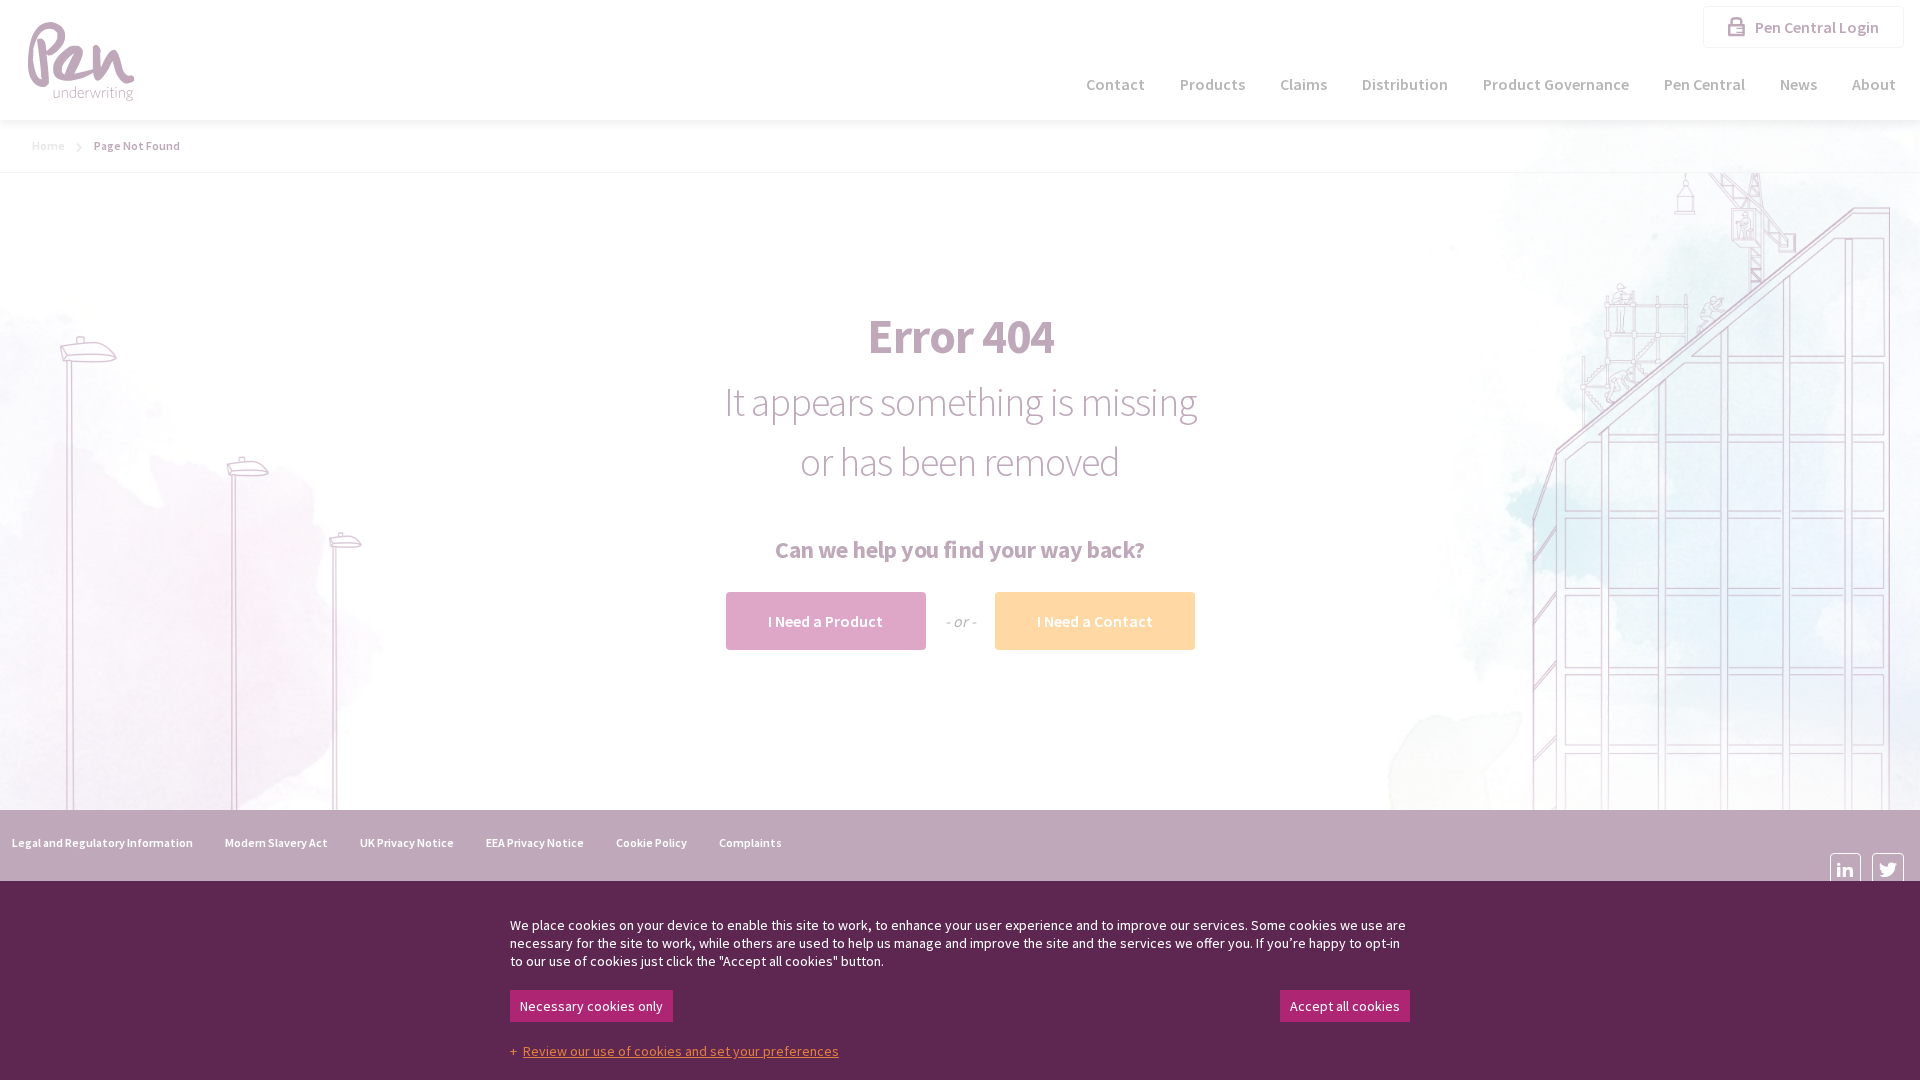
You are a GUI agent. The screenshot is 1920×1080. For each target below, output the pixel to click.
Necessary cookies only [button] (591, 1006)
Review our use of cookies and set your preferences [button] (681, 1051)
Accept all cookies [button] (1345, 1006)
